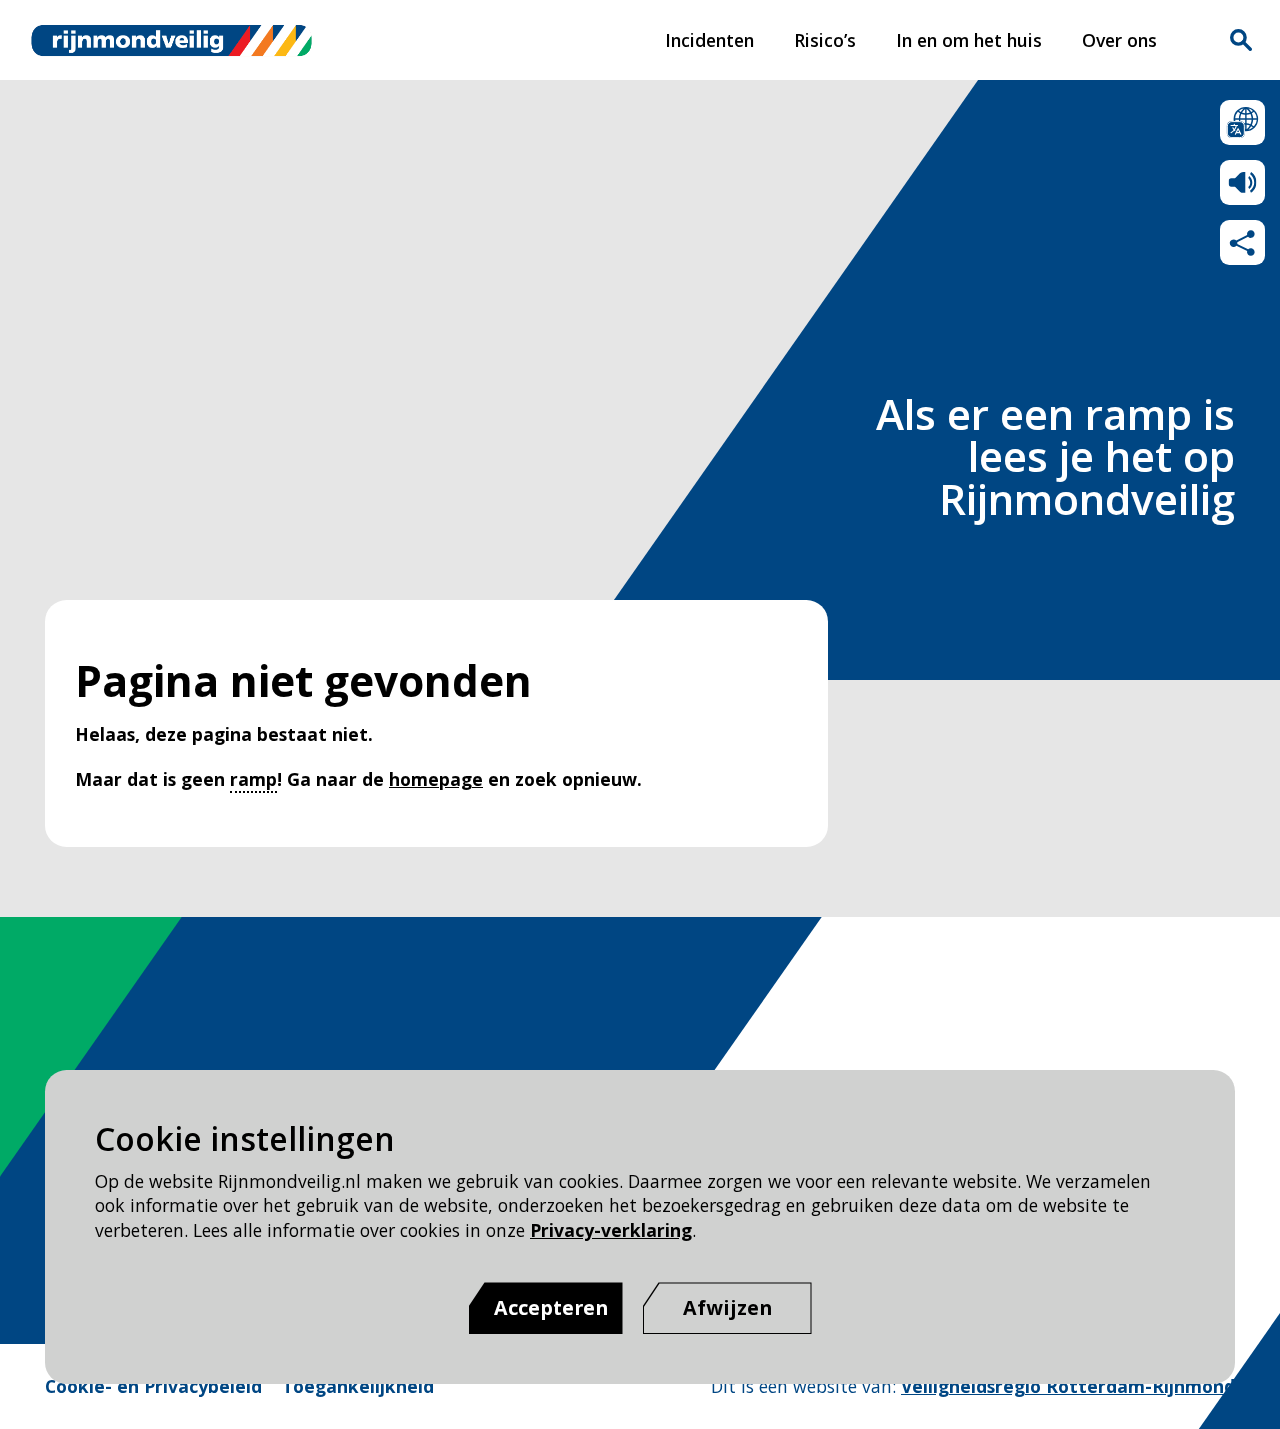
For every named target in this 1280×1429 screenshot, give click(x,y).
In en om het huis (969, 40)
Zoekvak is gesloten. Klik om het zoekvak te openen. (1241, 40)
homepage (436, 779)
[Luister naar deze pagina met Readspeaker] (1242, 182)
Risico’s (825, 40)
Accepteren (551, 1307)
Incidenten (709, 40)
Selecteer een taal (1242, 122)
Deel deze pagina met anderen (1242, 242)
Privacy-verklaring (611, 1230)
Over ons (1119, 40)
